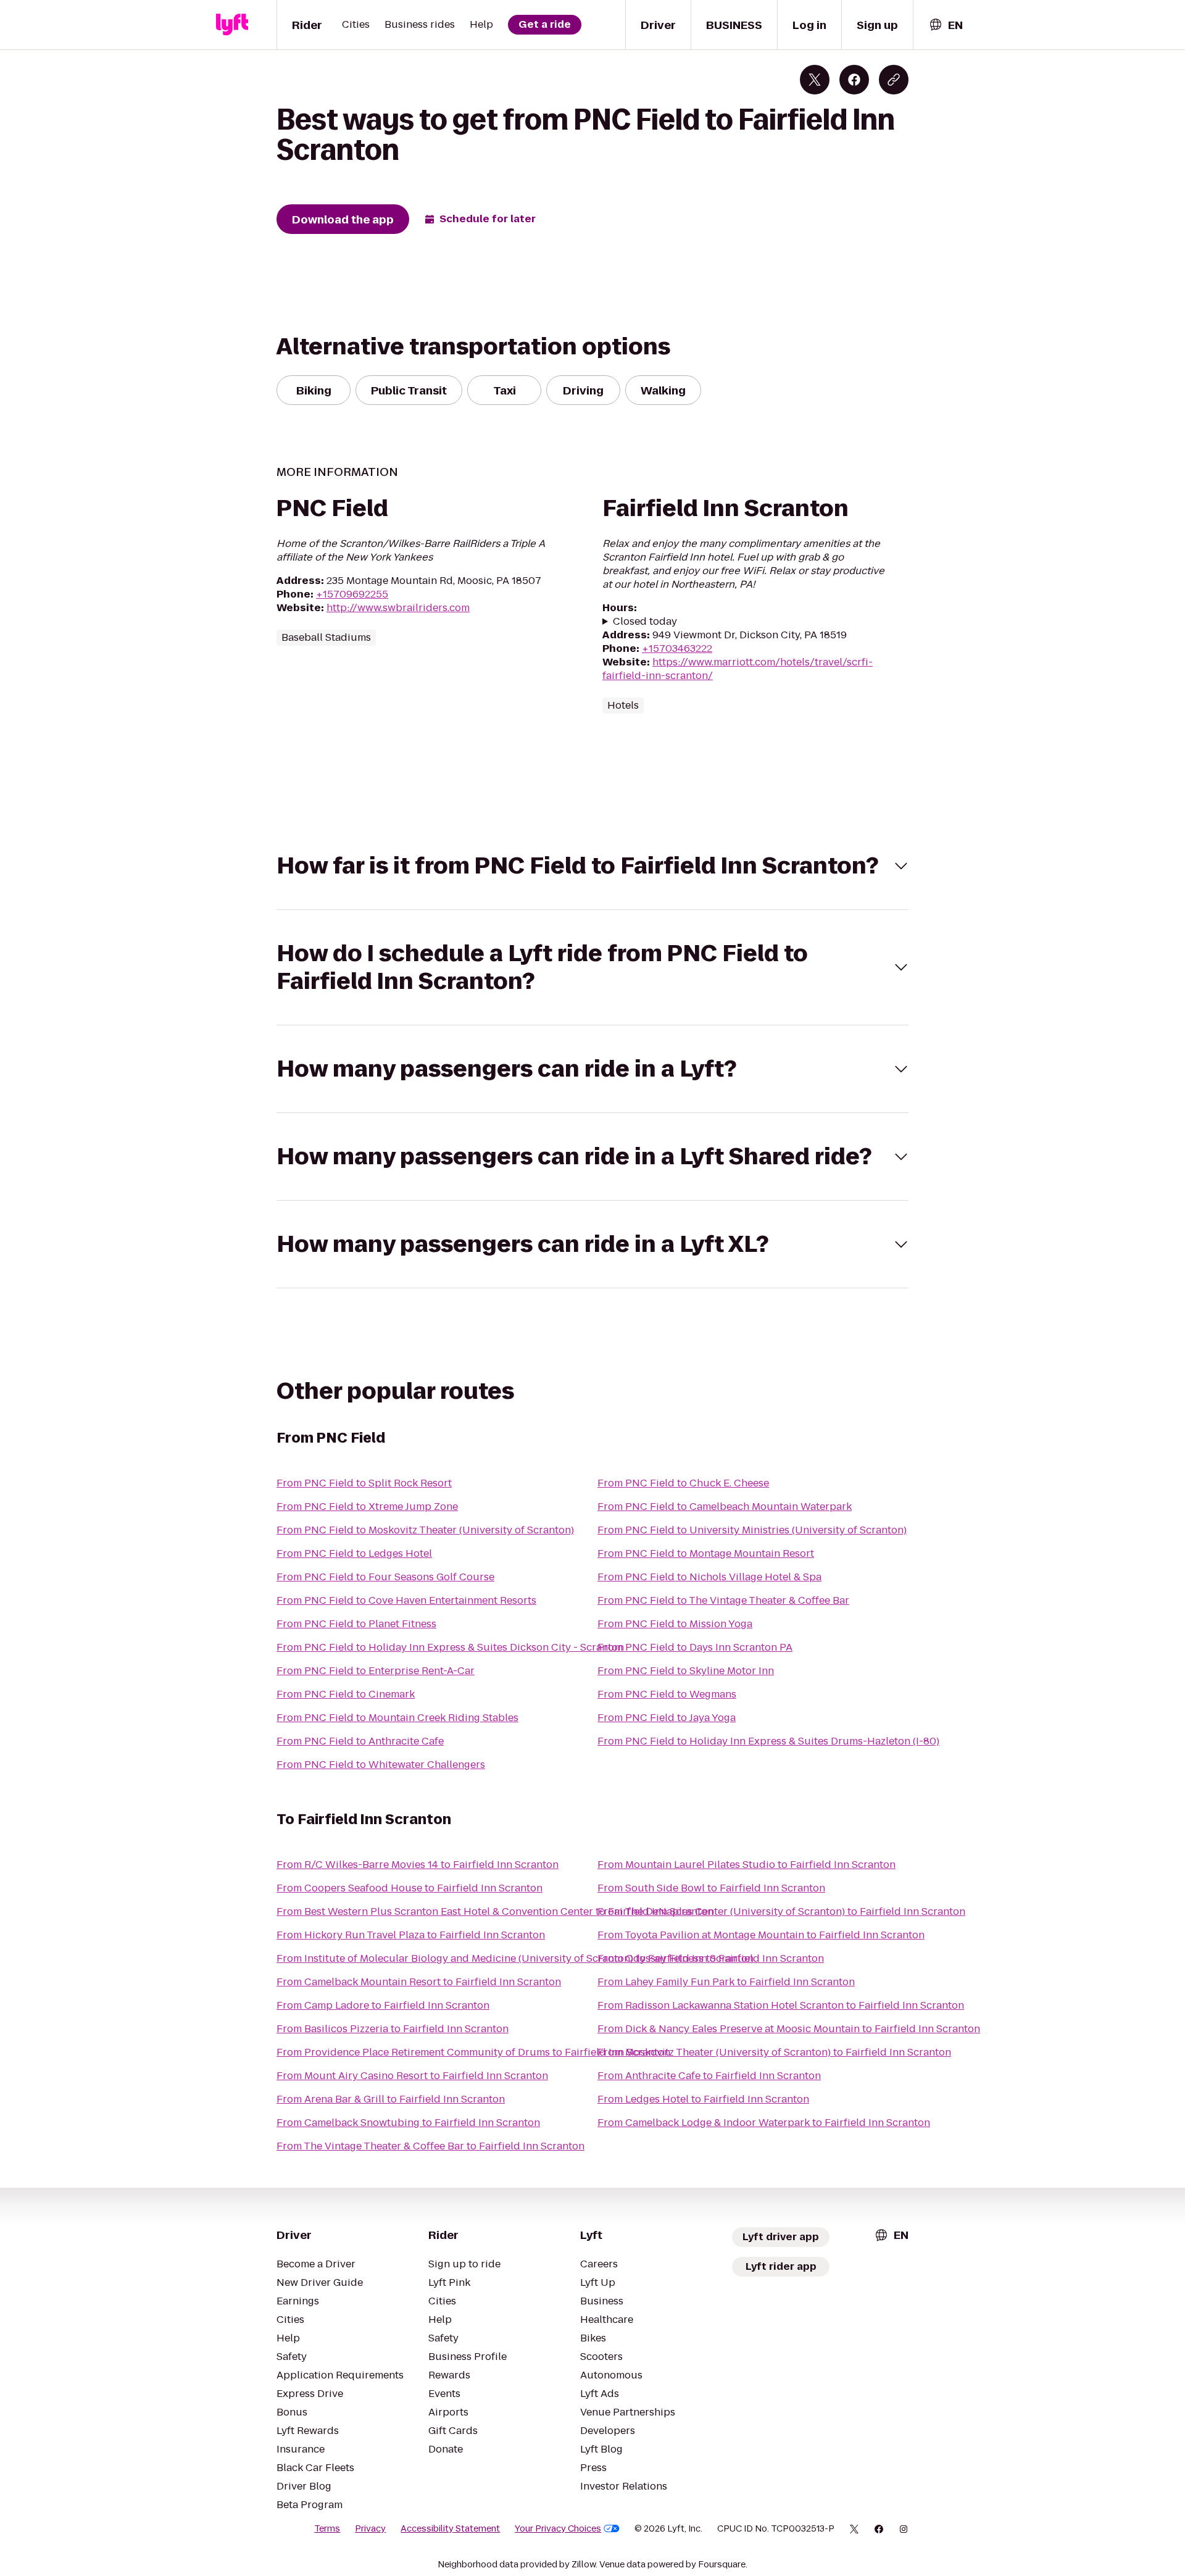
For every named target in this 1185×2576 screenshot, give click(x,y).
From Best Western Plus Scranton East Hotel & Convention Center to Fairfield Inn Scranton (495, 1911)
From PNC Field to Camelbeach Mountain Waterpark (725, 1507)
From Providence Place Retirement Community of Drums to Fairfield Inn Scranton (473, 2052)
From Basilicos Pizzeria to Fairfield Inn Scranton (393, 2029)
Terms (327, 2528)
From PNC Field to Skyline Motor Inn (686, 1671)
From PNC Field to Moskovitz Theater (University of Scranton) (425, 1530)
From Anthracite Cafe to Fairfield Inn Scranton (709, 2076)
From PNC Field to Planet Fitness (356, 1624)
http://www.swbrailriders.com (398, 608)
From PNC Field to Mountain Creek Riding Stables (397, 1718)
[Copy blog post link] (894, 80)
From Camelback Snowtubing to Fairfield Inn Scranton (408, 2123)
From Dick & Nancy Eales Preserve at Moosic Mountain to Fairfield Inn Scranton (789, 2029)
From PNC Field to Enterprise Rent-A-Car (376, 1671)
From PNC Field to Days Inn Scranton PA (695, 1647)
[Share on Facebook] (854, 80)
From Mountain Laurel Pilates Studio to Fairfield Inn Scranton (746, 1865)
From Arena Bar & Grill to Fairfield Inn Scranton (391, 2099)
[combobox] (946, 25)
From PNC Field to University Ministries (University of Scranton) (752, 1530)
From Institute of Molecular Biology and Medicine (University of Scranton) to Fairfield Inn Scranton (515, 1958)
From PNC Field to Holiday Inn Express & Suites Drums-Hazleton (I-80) (768, 1741)
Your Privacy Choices (558, 2528)
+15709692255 (352, 594)
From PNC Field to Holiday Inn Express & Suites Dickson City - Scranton (450, 1647)
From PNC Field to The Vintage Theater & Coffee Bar (723, 1600)
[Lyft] (232, 25)
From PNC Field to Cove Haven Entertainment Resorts (406, 1600)
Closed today (645, 622)
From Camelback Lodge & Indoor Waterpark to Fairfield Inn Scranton (764, 2123)
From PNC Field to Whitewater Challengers (381, 1765)
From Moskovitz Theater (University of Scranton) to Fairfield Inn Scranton (774, 2052)
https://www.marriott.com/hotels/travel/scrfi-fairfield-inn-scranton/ (738, 669)
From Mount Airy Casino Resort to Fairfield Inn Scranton (412, 2076)
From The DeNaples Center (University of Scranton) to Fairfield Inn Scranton (781, 1911)
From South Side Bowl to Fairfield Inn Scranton (711, 1888)
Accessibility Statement (450, 2528)
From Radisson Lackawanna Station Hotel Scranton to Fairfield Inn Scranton (781, 2005)
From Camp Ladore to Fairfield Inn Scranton (383, 2005)
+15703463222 (677, 648)
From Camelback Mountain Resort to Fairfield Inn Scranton (419, 1982)
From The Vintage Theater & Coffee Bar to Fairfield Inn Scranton (430, 2146)
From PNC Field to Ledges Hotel (354, 1553)
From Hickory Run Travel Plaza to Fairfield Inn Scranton (411, 1935)
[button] (592, 866)
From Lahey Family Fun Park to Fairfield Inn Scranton (726, 1982)
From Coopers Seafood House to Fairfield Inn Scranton (410, 1888)
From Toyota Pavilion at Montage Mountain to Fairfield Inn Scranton (761, 1935)
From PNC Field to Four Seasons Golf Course (385, 1577)
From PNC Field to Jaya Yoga (667, 1718)
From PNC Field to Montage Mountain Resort (706, 1553)
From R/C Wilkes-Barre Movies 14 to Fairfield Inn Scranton (418, 1865)
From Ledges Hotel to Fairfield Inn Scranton (703, 2099)
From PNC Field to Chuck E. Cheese (683, 1483)
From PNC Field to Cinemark (346, 1694)
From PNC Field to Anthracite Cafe (360, 1741)
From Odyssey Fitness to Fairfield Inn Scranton (711, 1958)
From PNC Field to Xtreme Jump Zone (367, 1507)
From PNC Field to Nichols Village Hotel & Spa (709, 1577)
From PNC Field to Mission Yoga (675, 1624)
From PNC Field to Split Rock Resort (364, 1483)
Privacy (370, 2528)
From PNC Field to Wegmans (667, 1694)
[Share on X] (815, 80)
